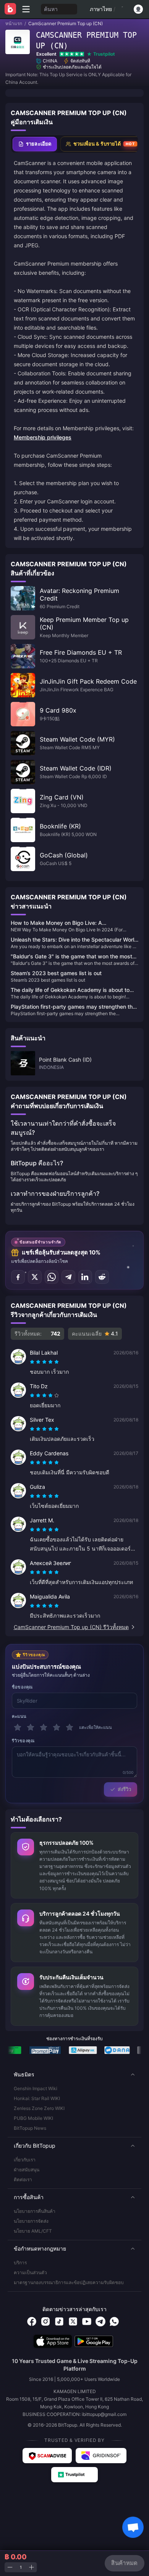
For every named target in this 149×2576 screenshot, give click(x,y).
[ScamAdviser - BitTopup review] (47, 2456)
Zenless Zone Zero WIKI (39, 2108)
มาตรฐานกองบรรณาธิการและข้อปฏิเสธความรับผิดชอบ (69, 2282)
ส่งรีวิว (124, 1789)
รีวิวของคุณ (23, 1741)
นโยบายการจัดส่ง (31, 2221)
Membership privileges (43, 437)
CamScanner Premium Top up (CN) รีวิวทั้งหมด (71, 1627)
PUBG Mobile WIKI (33, 2118)
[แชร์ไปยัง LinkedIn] (85, 1277)
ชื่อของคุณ (22, 1687)
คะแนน (19, 1716)
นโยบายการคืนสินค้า (35, 2211)
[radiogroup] (44, 1362)
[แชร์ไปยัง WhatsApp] (52, 1277)
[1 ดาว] (18, 1727)
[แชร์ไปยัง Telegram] (68, 1277)
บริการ (20, 2263)
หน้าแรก (14, 23)
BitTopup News (30, 2128)
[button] (74, 2075)
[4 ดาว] (57, 1727)
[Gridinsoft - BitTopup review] (101, 2456)
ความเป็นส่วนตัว (30, 2272)
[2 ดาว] (31, 1727)
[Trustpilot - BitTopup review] (74, 2475)
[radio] (33, 1362)
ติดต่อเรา (23, 2180)
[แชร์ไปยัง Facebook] (18, 1277)
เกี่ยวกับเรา (25, 2160)
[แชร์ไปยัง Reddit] (102, 1277)
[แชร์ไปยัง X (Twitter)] (35, 1277)
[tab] (35, 144)
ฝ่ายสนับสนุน (27, 2170)
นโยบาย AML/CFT (33, 2231)
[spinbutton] (21, 2567)
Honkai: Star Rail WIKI (37, 2098)
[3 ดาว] (44, 1727)
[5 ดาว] (70, 1727)
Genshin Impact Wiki (36, 2088)
